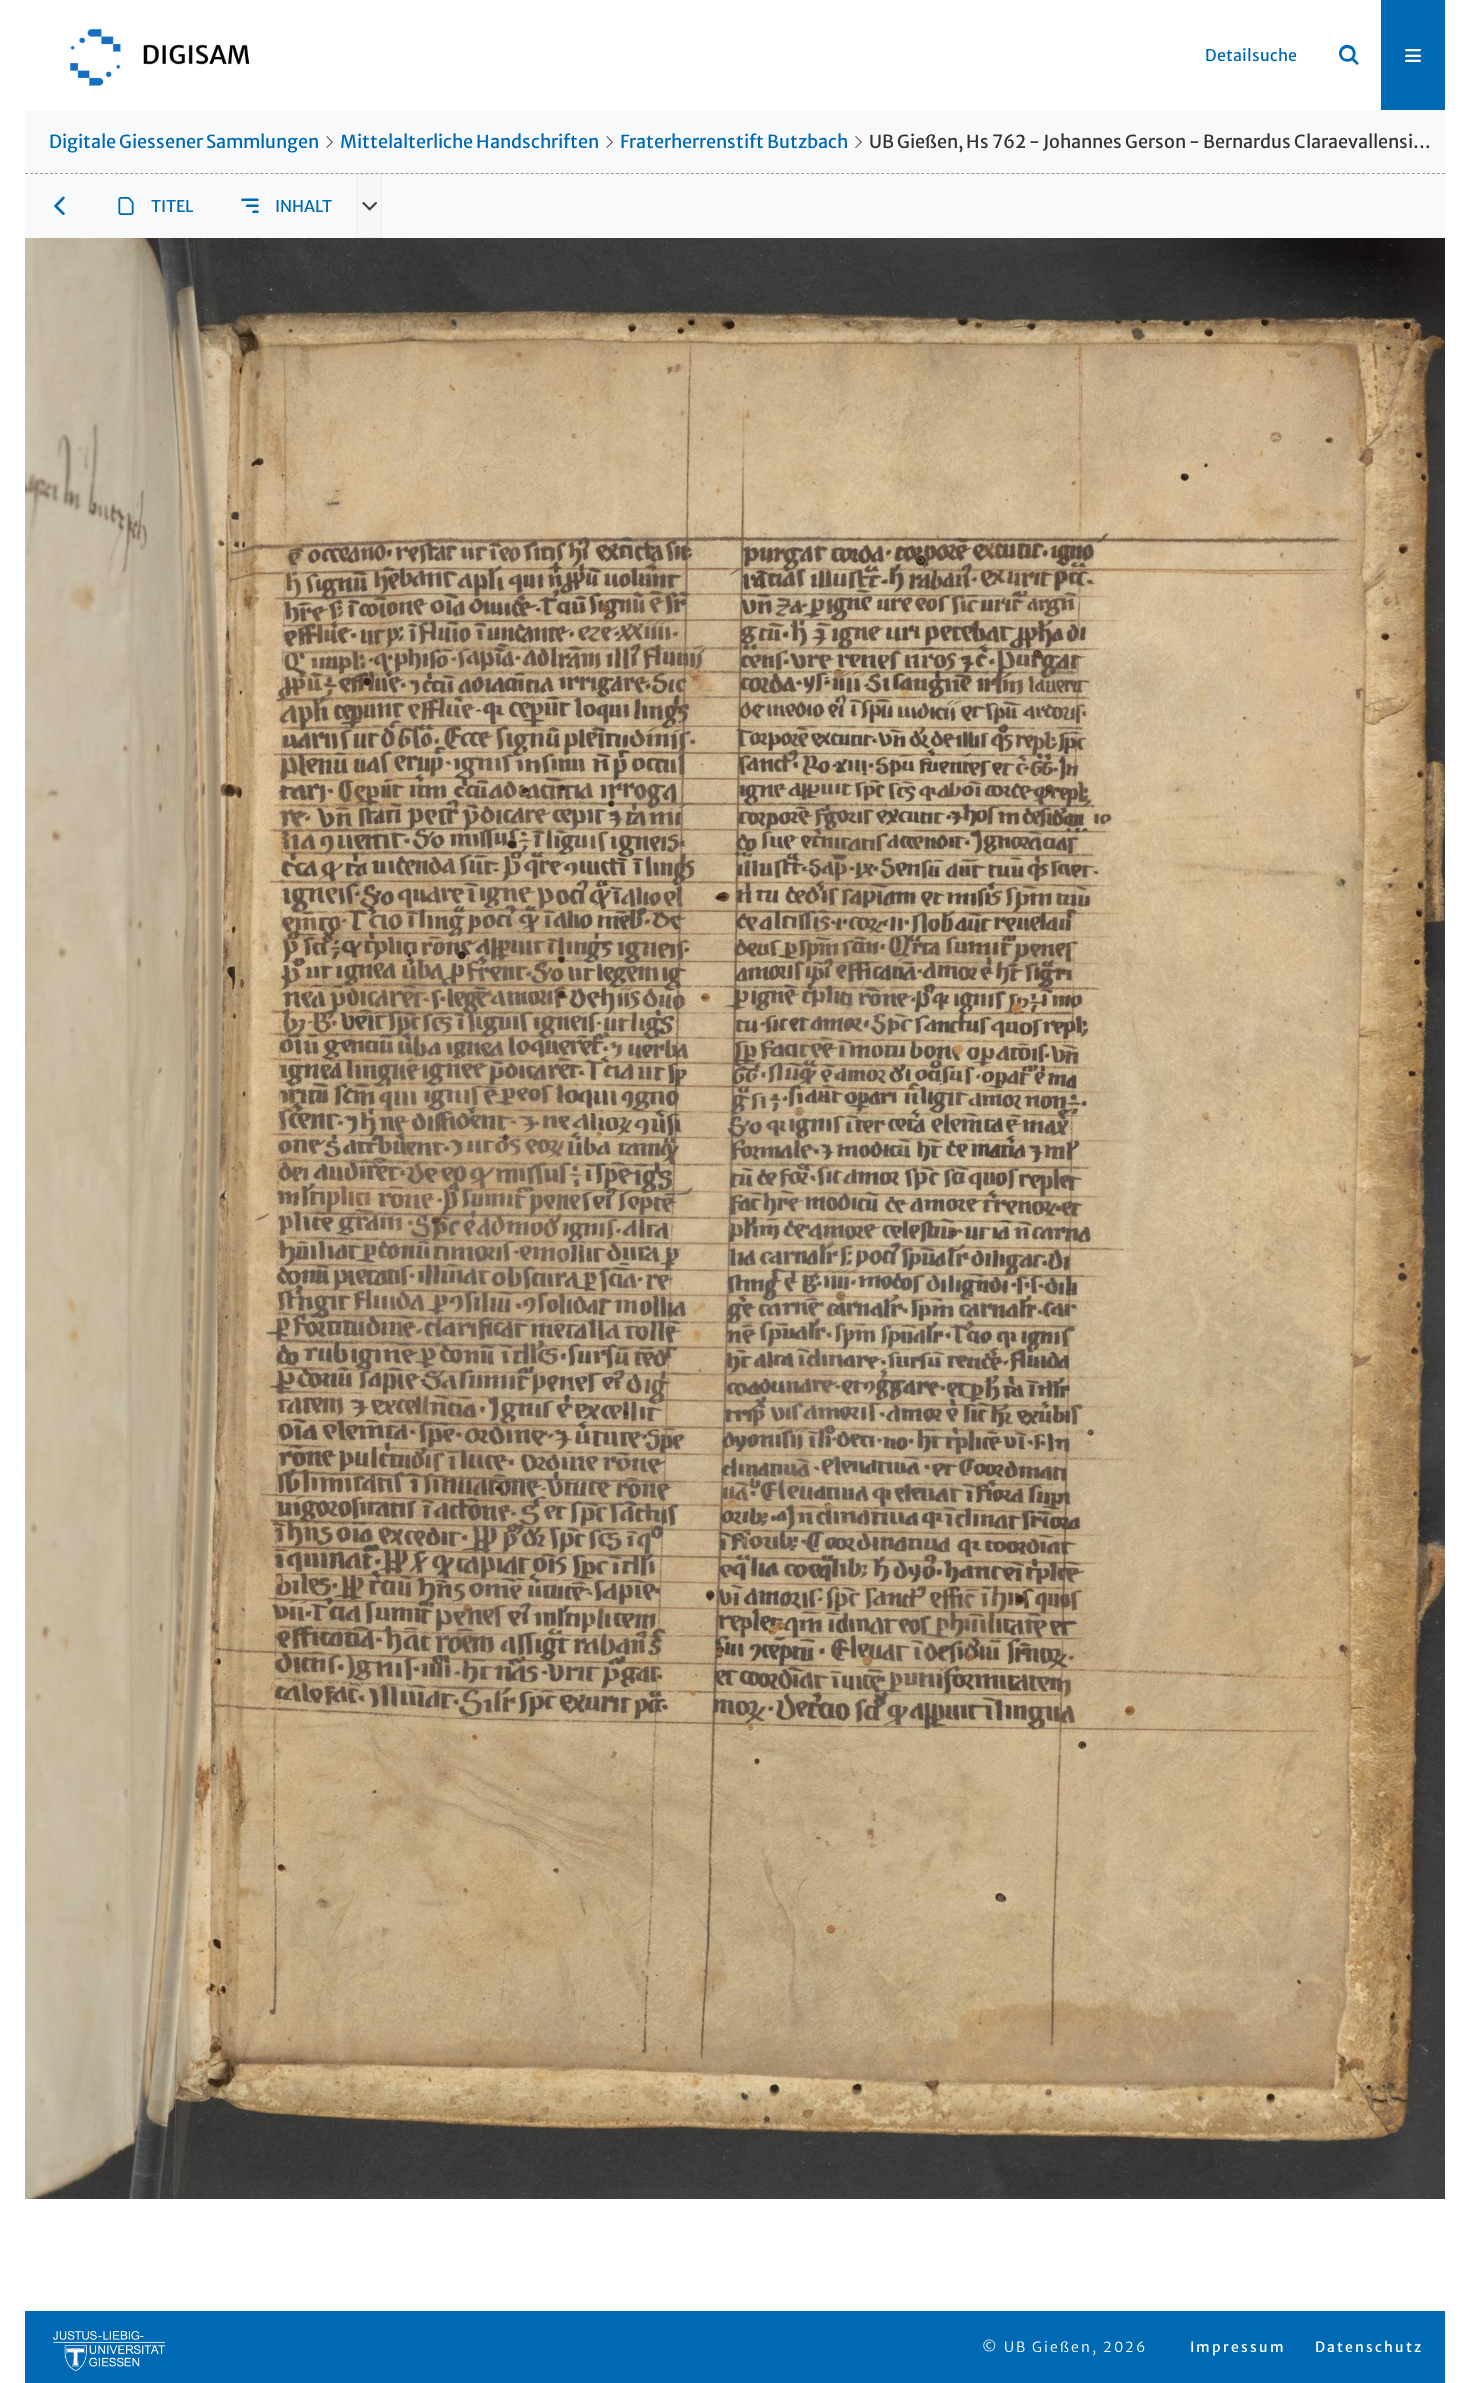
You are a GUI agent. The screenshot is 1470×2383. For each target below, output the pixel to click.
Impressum (1238, 2347)
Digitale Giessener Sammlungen (184, 141)
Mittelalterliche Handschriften (469, 141)
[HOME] (150, 55)
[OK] (1349, 55)
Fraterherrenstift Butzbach (734, 141)
